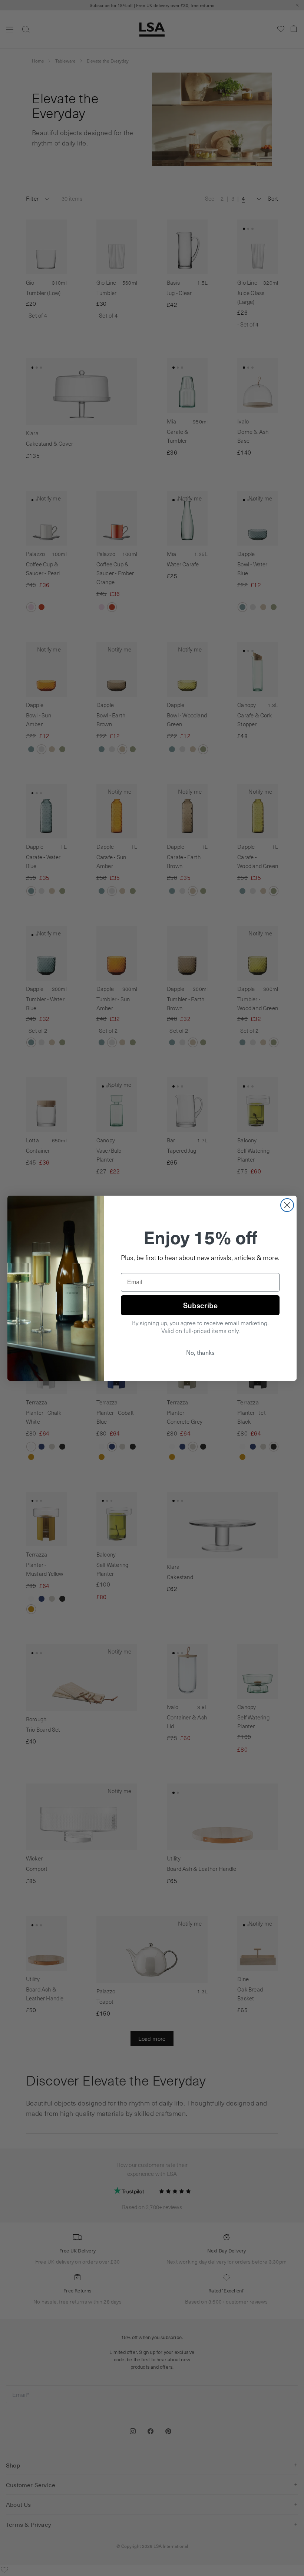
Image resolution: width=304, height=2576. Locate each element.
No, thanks (200, 1352)
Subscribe (200, 1305)
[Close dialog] (287, 1205)
